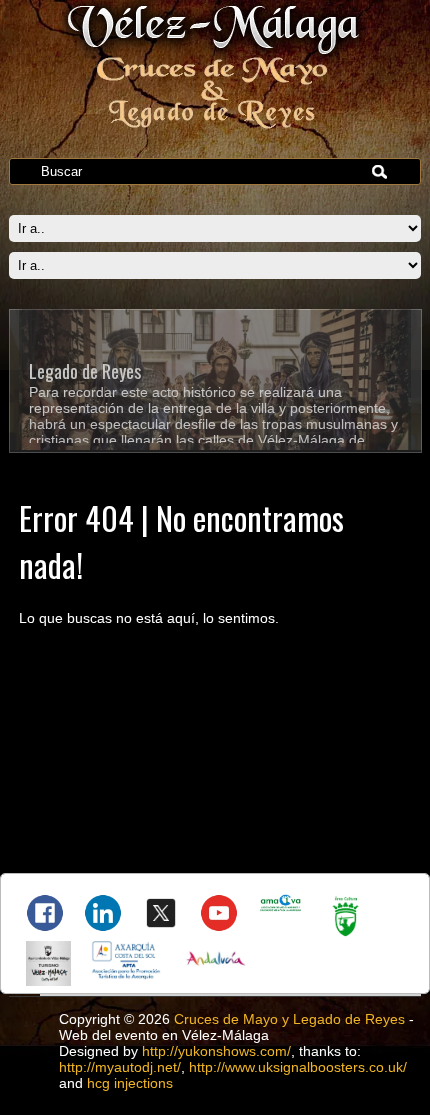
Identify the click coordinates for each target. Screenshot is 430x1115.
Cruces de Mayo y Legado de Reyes (289, 1019)
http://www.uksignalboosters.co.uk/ (298, 1067)
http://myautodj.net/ (120, 1067)
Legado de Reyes (85, 371)
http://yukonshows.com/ (216, 1051)
